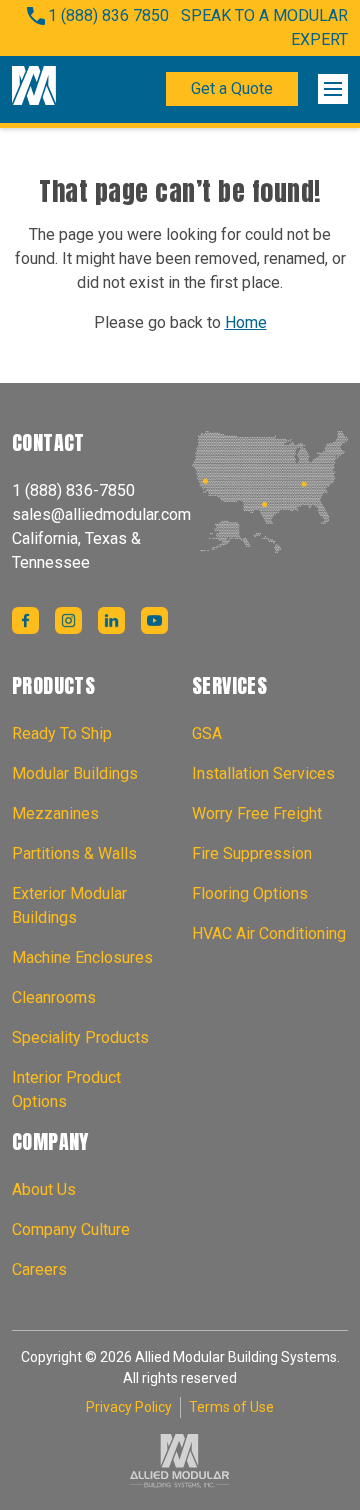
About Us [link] (44, 1189)
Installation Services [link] (263, 773)
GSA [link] (207, 733)
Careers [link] (39, 1269)
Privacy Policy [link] (129, 1407)
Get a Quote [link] (232, 88)
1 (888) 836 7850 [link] (108, 15)
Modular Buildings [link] (75, 773)
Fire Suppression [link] (252, 853)
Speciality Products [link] (80, 1037)
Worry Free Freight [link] (257, 813)
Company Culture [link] (71, 1229)
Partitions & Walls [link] (74, 853)
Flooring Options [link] (250, 893)
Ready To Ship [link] (62, 733)
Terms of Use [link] (231, 1407)
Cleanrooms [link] (54, 997)
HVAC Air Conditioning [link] (269, 933)
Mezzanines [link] (55, 813)
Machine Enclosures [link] (82, 957)
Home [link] (246, 322)
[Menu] (333, 89)
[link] (34, 89)
